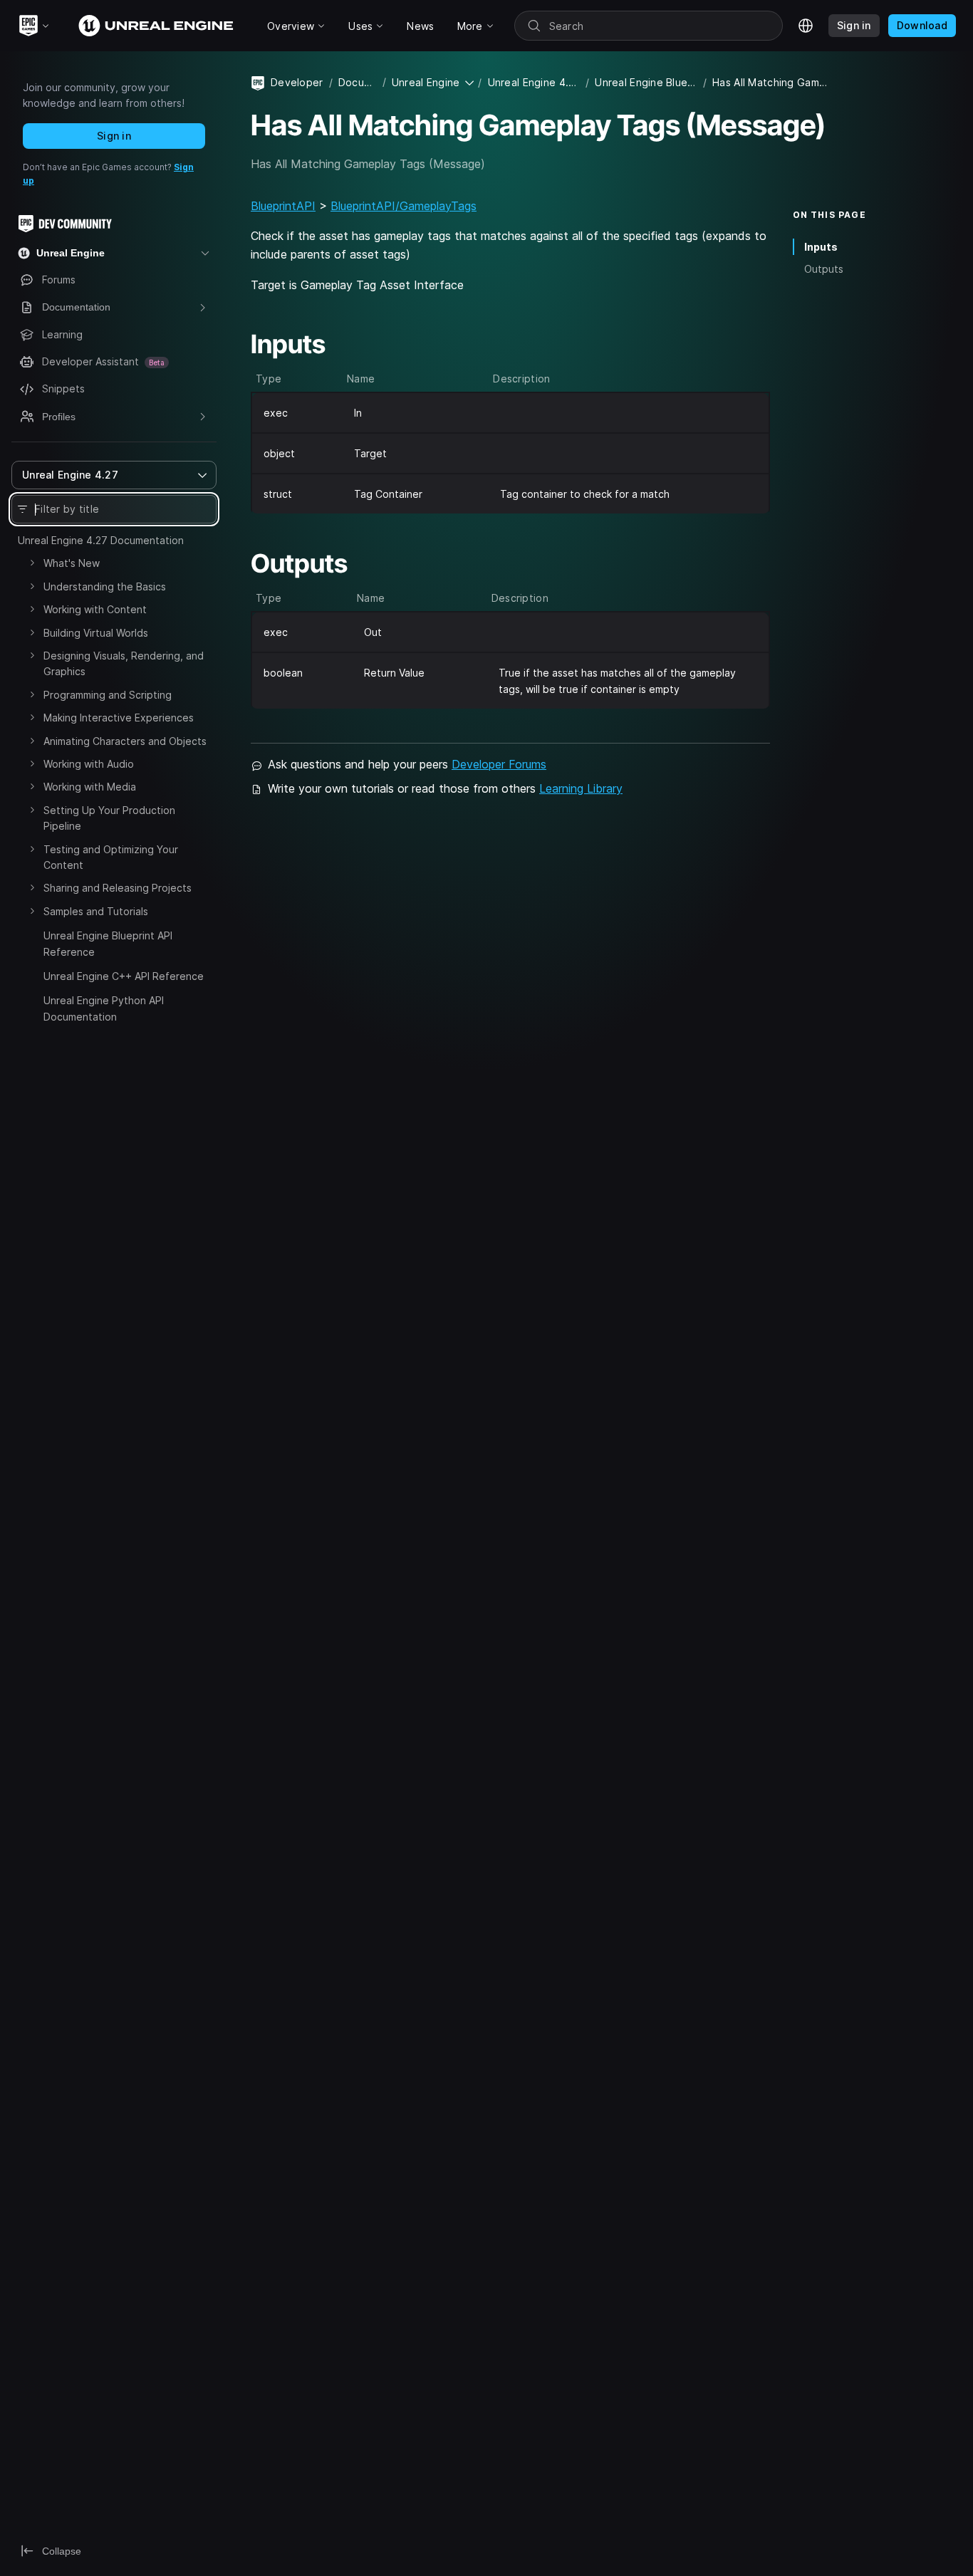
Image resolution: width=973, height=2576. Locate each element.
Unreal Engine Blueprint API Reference (108, 943)
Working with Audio (89, 764)
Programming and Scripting (108, 695)
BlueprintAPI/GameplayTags (404, 206)
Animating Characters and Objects (125, 741)
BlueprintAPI (283, 206)
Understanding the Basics (105, 586)
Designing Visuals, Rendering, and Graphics (124, 663)
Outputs (824, 269)
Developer (297, 82)
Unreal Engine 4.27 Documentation (101, 540)
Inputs (821, 247)
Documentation (358, 82)
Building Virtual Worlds (96, 633)
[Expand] (32, 563)
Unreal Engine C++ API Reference (124, 976)
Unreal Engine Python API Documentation (104, 1008)
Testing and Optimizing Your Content (111, 857)
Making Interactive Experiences (119, 718)
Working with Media (90, 787)
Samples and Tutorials (96, 911)
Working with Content (95, 609)
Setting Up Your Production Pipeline (109, 818)
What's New (72, 563)
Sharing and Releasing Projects (118, 888)
